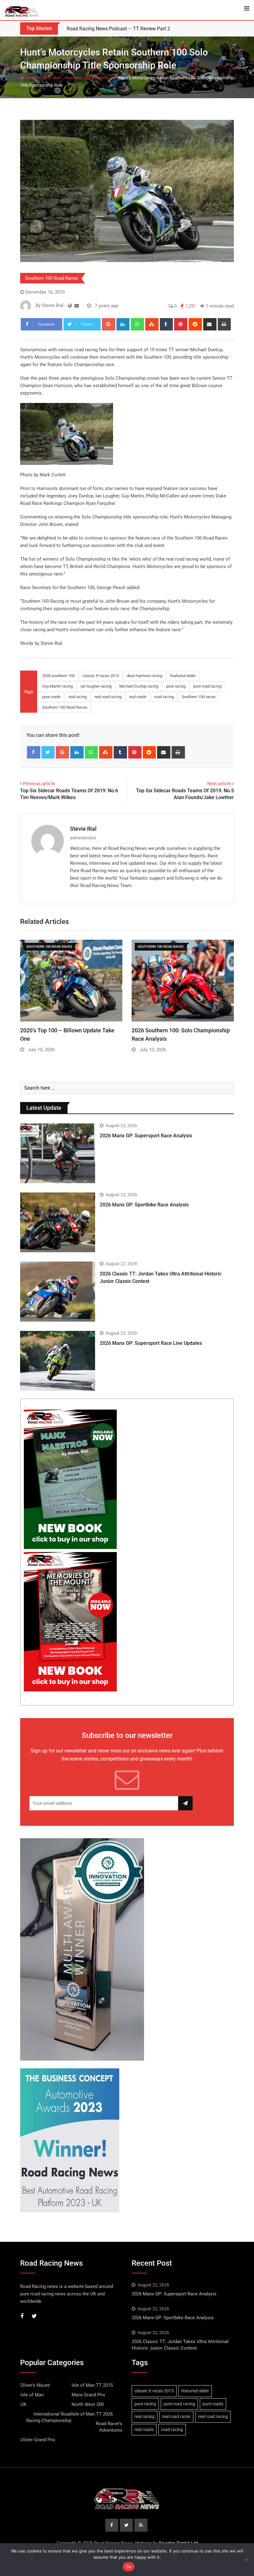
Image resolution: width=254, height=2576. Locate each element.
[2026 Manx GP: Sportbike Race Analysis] (58, 1222)
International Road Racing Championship (49, 2417)
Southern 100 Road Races (90, 78)
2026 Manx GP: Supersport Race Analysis (146, 1136)
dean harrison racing (145, 676)
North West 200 (88, 2404)
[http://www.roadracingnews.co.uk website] (70, 306)
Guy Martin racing (57, 686)
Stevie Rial (83, 829)
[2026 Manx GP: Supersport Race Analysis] (58, 1153)
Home (30, 78)
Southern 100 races (199, 697)
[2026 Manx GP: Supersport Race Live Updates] (58, 1361)
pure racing (176, 686)
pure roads (51, 697)
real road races (176, 2416)
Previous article (39, 784)
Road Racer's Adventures (109, 2427)
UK (23, 2404)
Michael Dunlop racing (139, 686)
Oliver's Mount (35, 2385)
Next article (219, 784)
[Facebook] (34, 752)
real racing (78, 697)
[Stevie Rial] (77, 306)
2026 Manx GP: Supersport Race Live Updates (151, 1343)
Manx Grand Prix (88, 2395)
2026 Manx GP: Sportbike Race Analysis (144, 1205)
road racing (164, 697)
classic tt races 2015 (101, 676)
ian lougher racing (96, 686)
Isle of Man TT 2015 (92, 2385)
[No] (246, 2560)
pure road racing (207, 686)
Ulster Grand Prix (38, 2440)
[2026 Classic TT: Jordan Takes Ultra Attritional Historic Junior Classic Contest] (58, 1291)
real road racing (108, 697)
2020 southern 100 (58, 676)
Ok (129, 2567)
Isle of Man (51, 78)
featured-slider (183, 676)
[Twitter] (48, 752)
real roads (138, 697)
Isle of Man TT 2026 (92, 2414)
